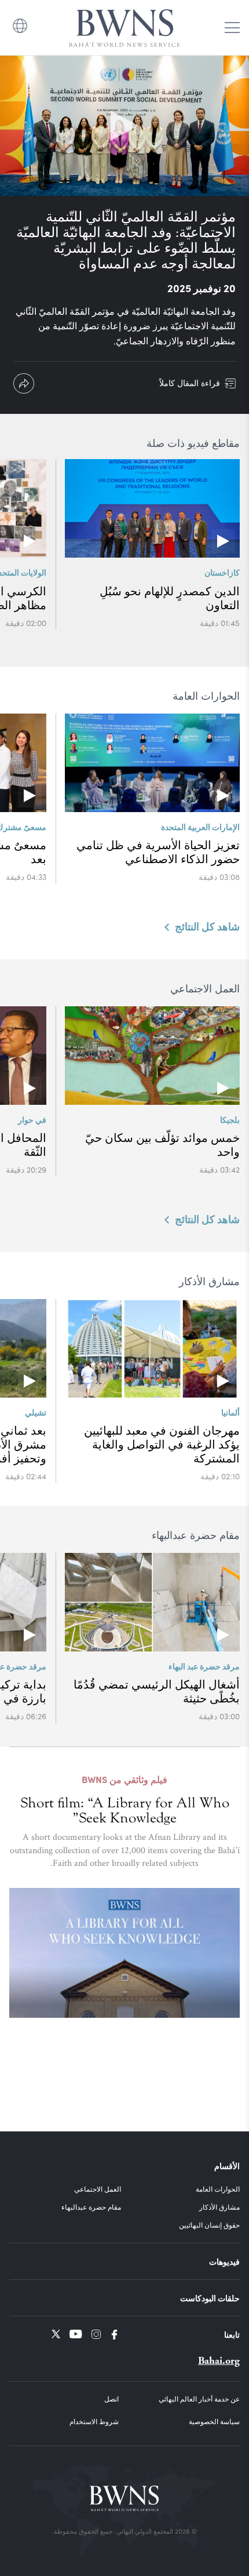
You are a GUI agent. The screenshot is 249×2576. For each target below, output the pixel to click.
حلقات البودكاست (210, 2298)
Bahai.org (219, 2361)
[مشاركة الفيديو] (24, 383)
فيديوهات (224, 2261)
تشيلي (36, 1412)
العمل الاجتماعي (98, 2189)
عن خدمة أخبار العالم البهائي (199, 2399)
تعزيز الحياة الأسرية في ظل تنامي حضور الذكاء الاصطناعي (158, 852)
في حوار (32, 1119)
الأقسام (227, 2166)
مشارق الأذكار (219, 2207)
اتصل (111, 2399)
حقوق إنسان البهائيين (209, 2225)
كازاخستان (222, 572)
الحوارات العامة (218, 2189)
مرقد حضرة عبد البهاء (204, 1666)
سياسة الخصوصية (214, 2421)
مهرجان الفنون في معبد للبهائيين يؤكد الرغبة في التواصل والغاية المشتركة (162, 1445)
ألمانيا (230, 1412)
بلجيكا (230, 1119)
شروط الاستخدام (94, 2421)
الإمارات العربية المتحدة (200, 827)
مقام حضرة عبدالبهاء (91, 2207)
